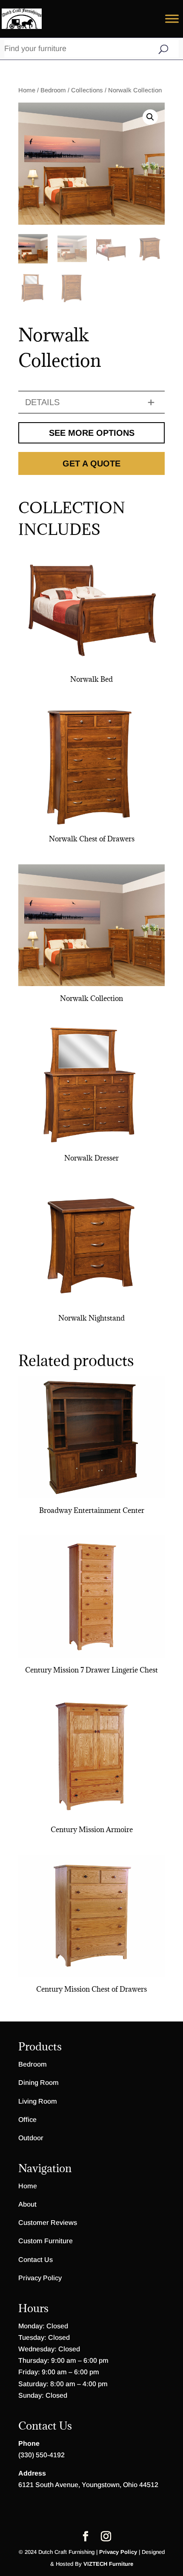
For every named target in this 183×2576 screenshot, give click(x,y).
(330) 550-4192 (41, 2455)
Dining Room (39, 2083)
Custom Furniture (46, 2241)
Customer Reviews (48, 2223)
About (27, 2204)
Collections (87, 90)
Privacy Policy (40, 2278)
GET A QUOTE (91, 463)
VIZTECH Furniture (108, 2564)
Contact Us (36, 2260)
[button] (150, 117)
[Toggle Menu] (172, 19)
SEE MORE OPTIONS (92, 433)
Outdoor (31, 2138)
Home (27, 90)
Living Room (38, 2101)
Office (27, 2120)
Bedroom (53, 90)
